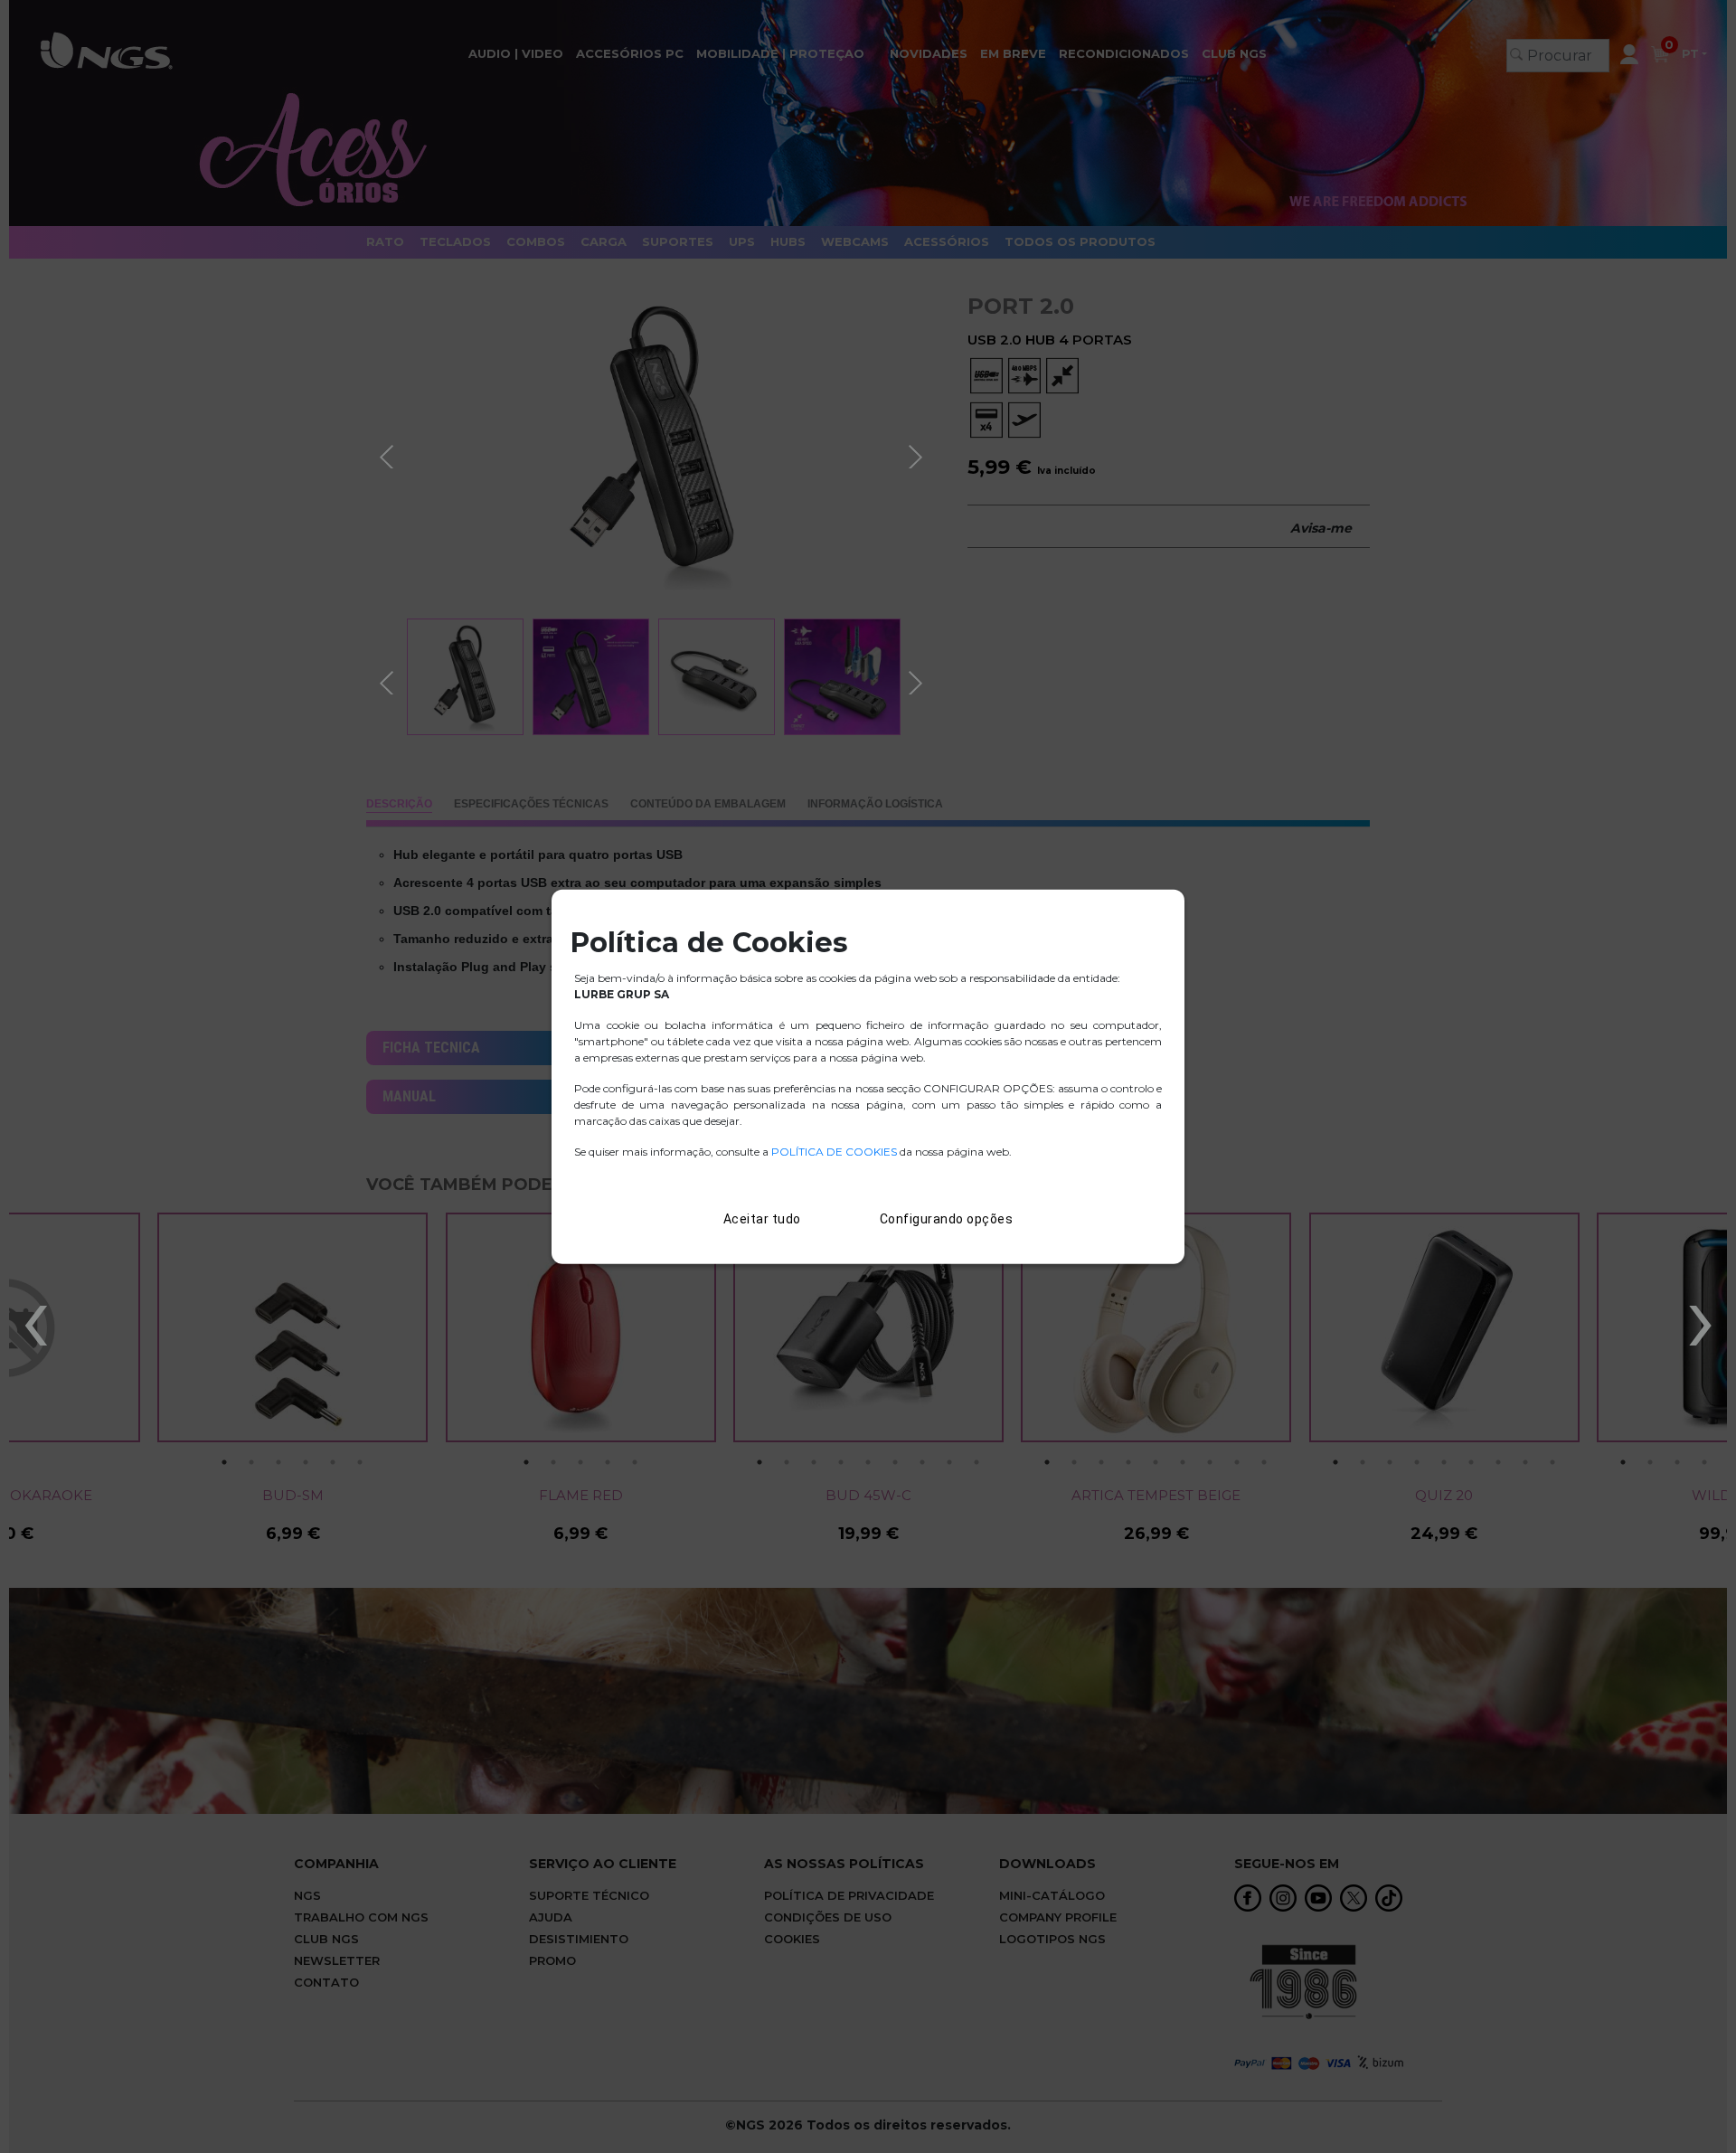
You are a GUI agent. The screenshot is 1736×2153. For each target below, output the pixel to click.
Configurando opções (947, 1219)
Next (918, 454)
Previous (389, 454)
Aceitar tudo (762, 1219)
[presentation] (35, 1317)
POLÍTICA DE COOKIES (834, 1152)
